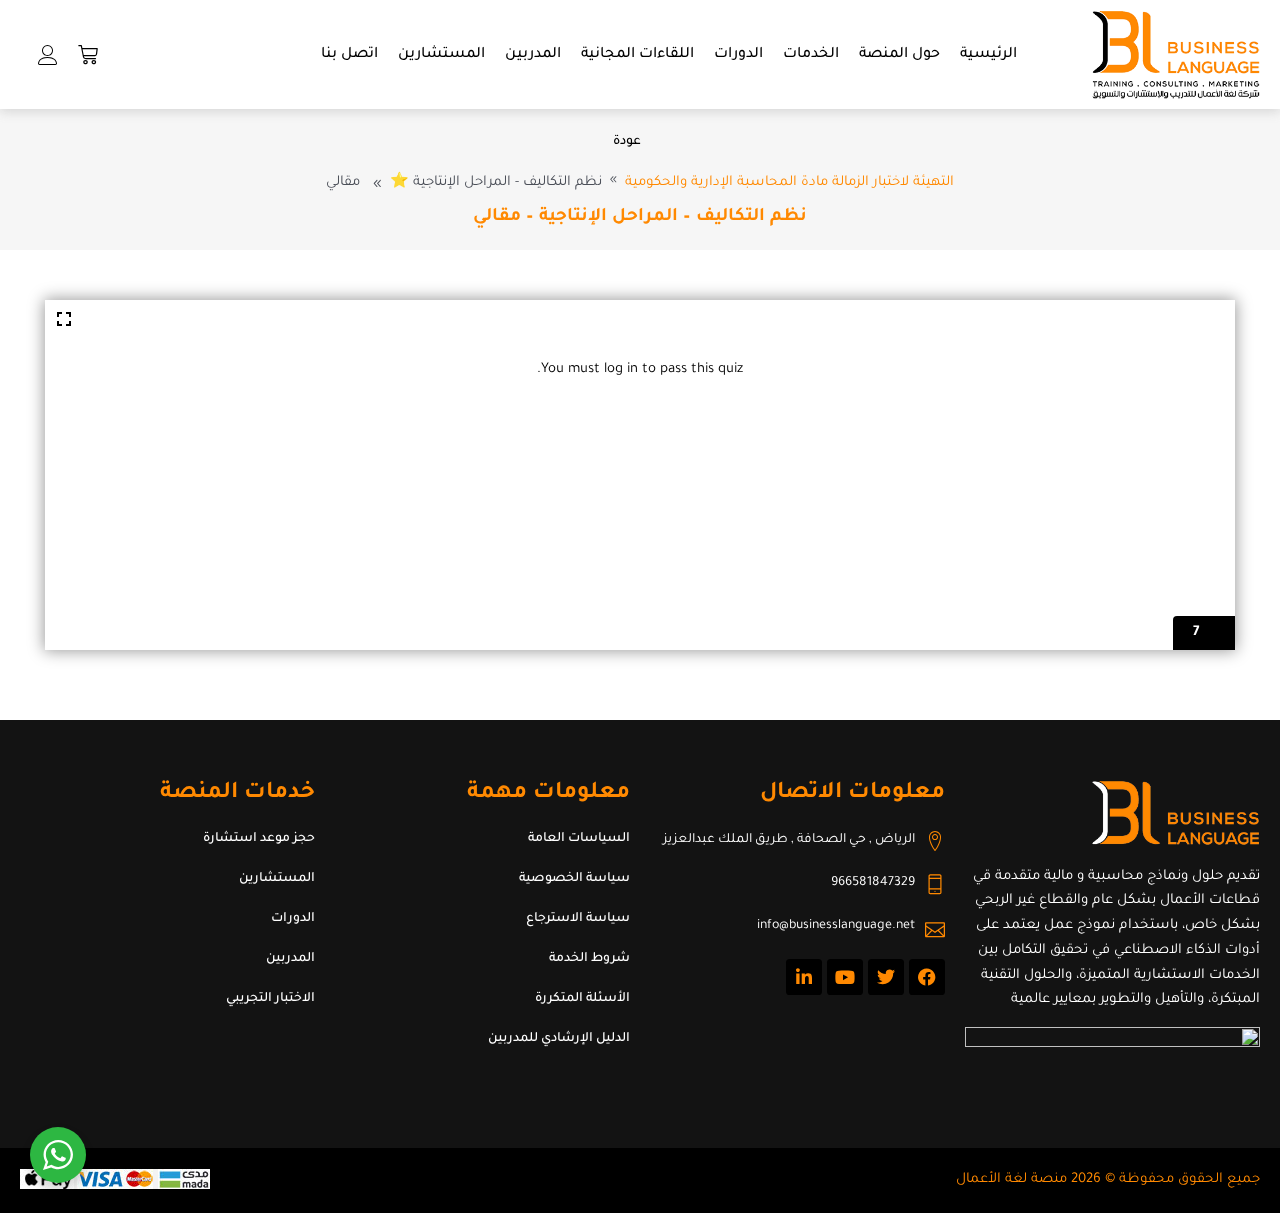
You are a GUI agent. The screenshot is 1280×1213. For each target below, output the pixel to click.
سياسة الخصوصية (574, 879)
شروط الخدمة (589, 959)
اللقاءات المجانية (637, 55)
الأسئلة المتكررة (582, 999)
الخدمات (811, 55)
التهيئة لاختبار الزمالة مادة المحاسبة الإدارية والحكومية (789, 182)
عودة (627, 142)
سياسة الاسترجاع (578, 919)
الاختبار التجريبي (270, 999)
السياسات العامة (579, 839)
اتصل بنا (349, 55)
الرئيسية (988, 55)
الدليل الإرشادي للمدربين (559, 1039)
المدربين (533, 55)
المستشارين (441, 55)
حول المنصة (899, 55)
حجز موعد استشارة (259, 839)
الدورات (738, 55)
